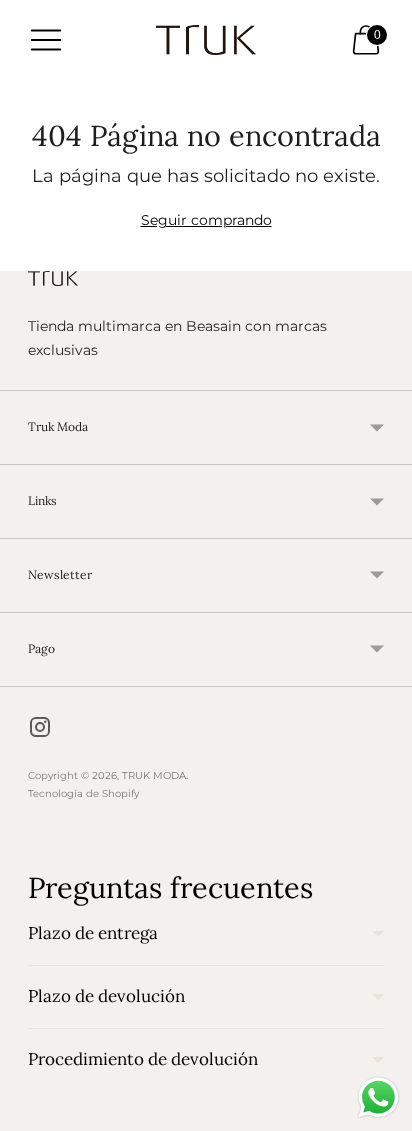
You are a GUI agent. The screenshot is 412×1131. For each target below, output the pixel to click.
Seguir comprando (206, 220)
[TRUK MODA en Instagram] (40, 730)
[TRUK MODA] (206, 40)
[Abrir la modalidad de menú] (46, 40)
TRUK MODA (154, 775)
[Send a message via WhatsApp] (378, 1097)
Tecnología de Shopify (83, 793)
